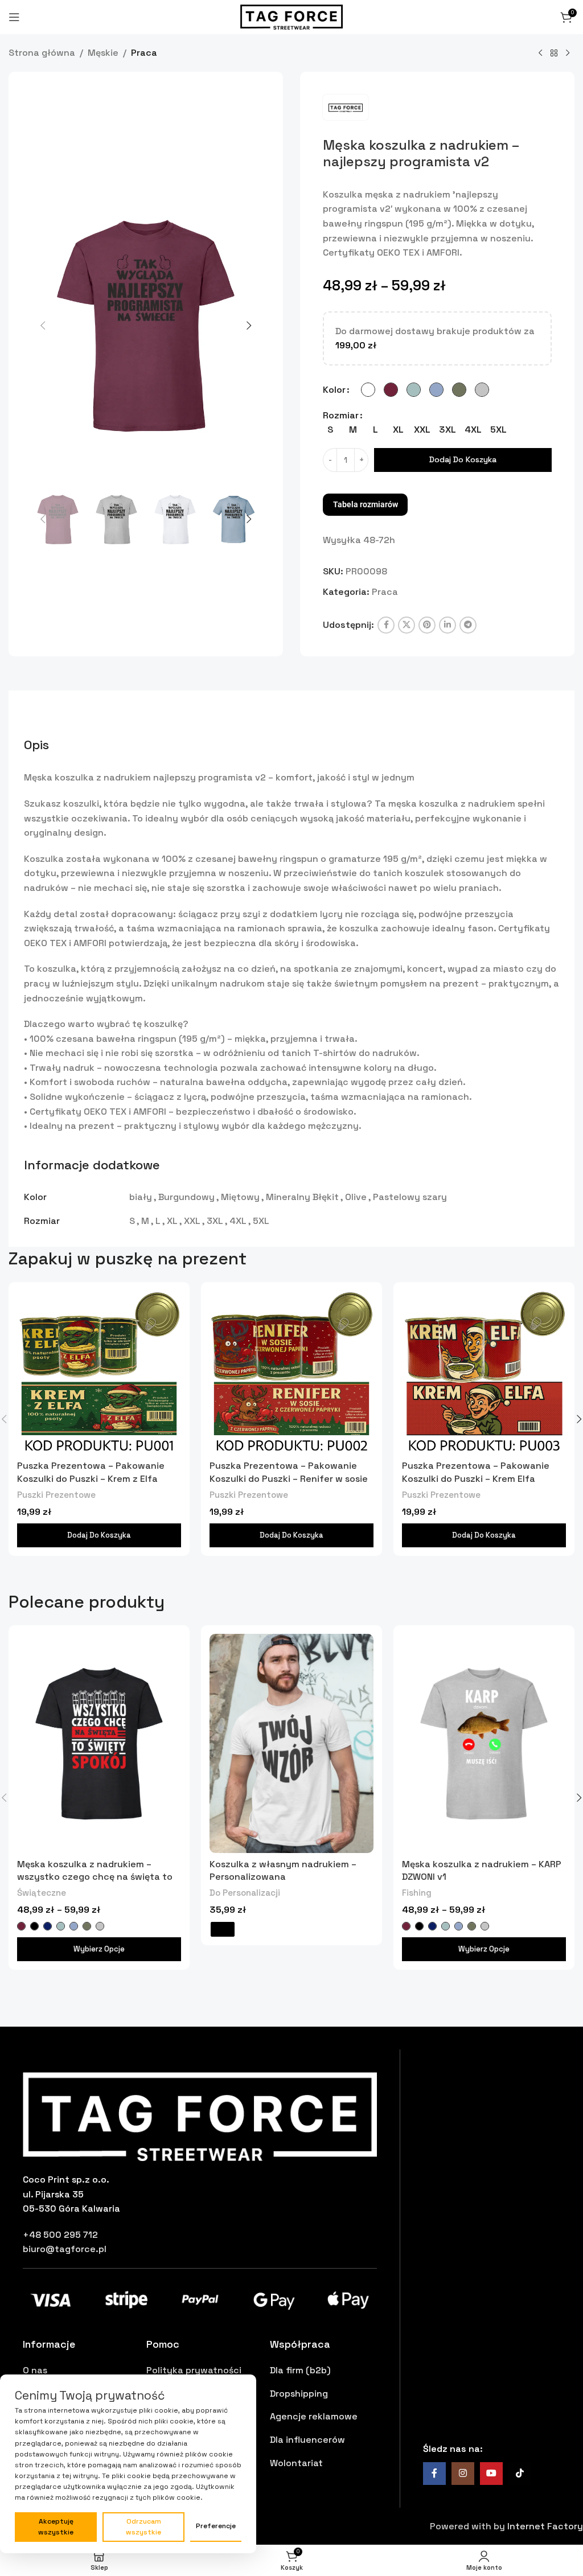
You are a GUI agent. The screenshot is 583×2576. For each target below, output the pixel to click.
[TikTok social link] (520, 2474)
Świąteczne (42, 1893)
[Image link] (200, 2116)
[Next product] (568, 54)
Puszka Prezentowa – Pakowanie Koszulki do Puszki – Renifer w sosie (289, 1472)
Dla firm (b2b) (300, 2370)
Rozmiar (341, 415)
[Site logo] (291, 16)
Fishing (417, 1893)
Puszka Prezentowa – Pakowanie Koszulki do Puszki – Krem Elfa (476, 1472)
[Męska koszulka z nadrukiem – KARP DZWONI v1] (484, 1743)
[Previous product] (540, 54)
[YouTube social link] (491, 2474)
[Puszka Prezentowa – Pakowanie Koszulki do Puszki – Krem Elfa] (484, 1373)
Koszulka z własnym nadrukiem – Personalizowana (283, 1870)
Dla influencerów (307, 2440)
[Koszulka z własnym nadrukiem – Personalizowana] (291, 1743)
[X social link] (407, 625)
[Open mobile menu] (14, 17)
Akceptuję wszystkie (56, 2527)
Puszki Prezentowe (56, 1495)
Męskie (103, 53)
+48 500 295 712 (60, 2235)
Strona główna (42, 53)
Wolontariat (296, 2463)
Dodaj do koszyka (463, 459)
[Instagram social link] (463, 2474)
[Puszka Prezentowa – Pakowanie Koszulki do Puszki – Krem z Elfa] (99, 1373)
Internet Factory (545, 2526)
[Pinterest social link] (427, 625)
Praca (144, 53)
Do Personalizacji (245, 1893)
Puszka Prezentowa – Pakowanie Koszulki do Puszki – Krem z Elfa (91, 1472)
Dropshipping (299, 2394)
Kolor (334, 390)
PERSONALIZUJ (223, 1929)
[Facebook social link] (386, 625)
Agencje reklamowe (314, 2416)
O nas (35, 2370)
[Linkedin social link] (447, 625)
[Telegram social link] (468, 625)
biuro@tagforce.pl (65, 2249)
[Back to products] (554, 54)
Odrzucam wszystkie (143, 2527)
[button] (43, 326)
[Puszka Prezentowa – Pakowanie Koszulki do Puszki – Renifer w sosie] (291, 1373)
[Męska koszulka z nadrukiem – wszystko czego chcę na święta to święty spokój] (99, 1743)
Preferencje (216, 2526)
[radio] (368, 390)
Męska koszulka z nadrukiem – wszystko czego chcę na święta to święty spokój (95, 1877)
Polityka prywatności (194, 2370)
